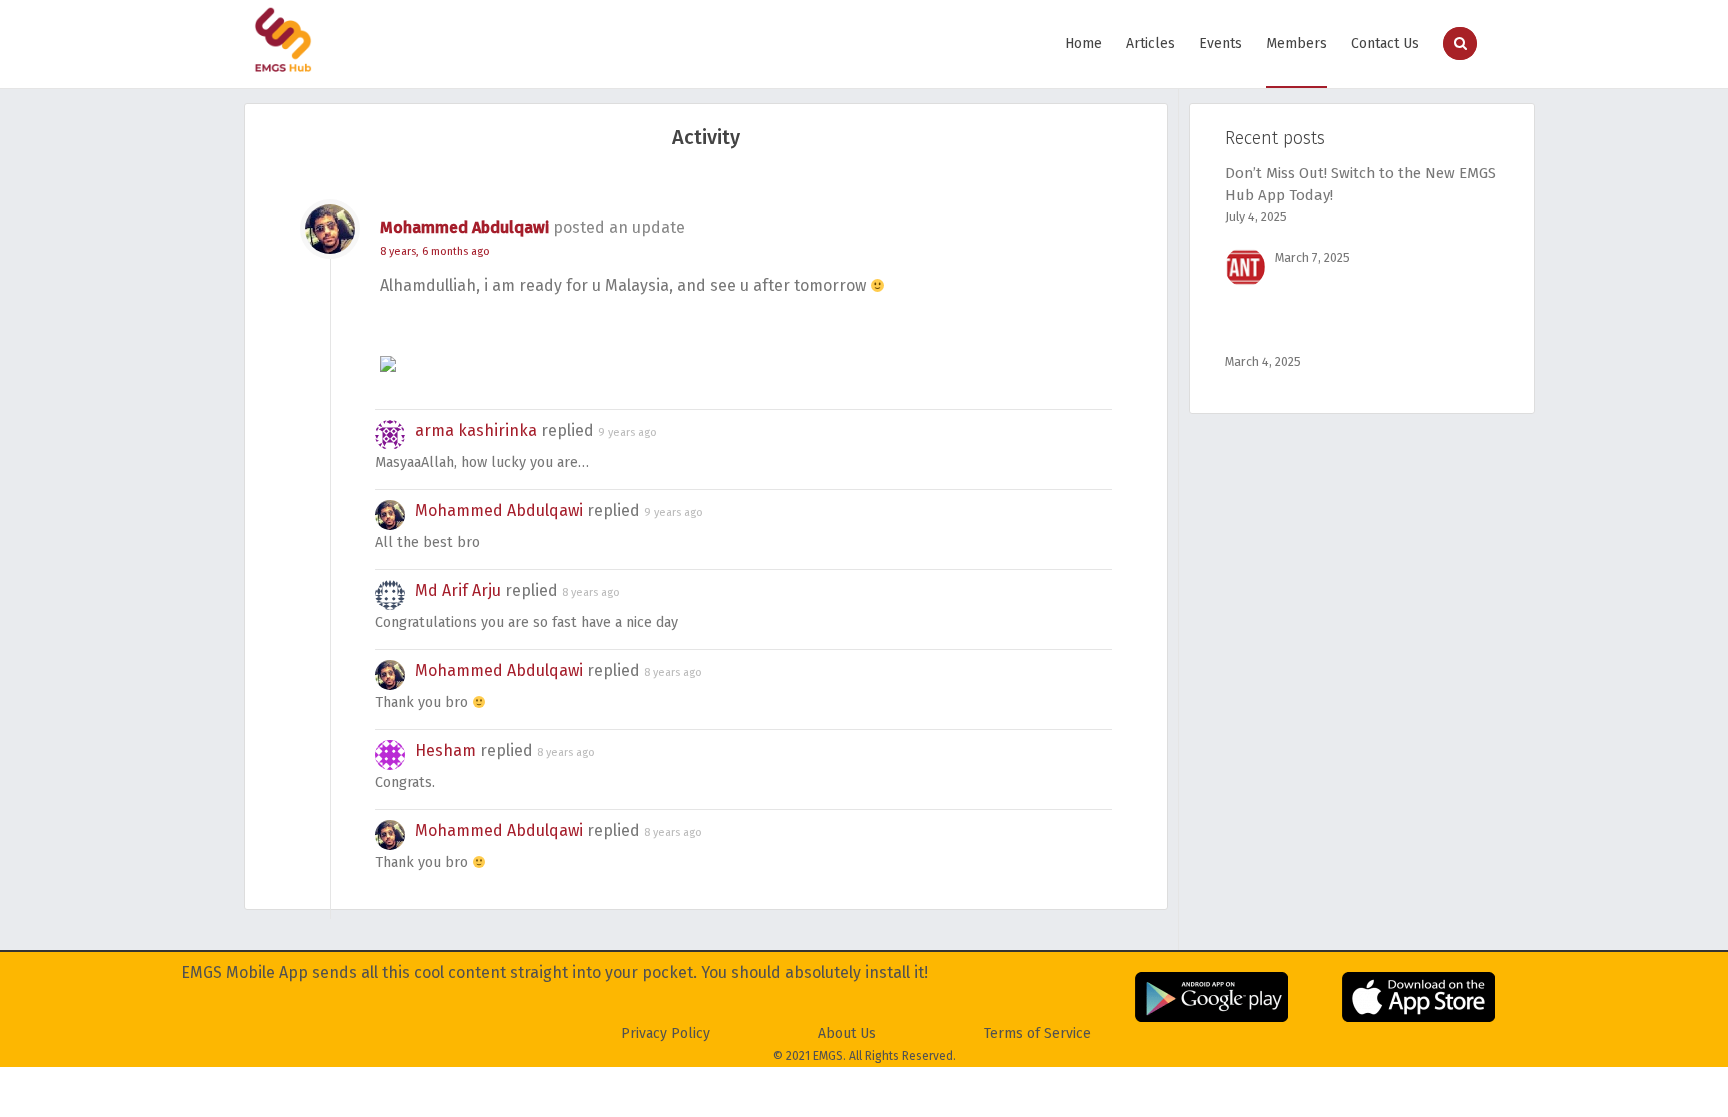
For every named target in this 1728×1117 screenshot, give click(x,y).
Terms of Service (1037, 1033)
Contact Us (1385, 43)
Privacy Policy (665, 1033)
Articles (1150, 43)
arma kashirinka (476, 430)
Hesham (445, 750)
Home (1083, 43)
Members (1296, 43)
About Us (847, 1033)
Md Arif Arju (458, 590)
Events (1220, 43)
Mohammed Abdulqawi (464, 227)
